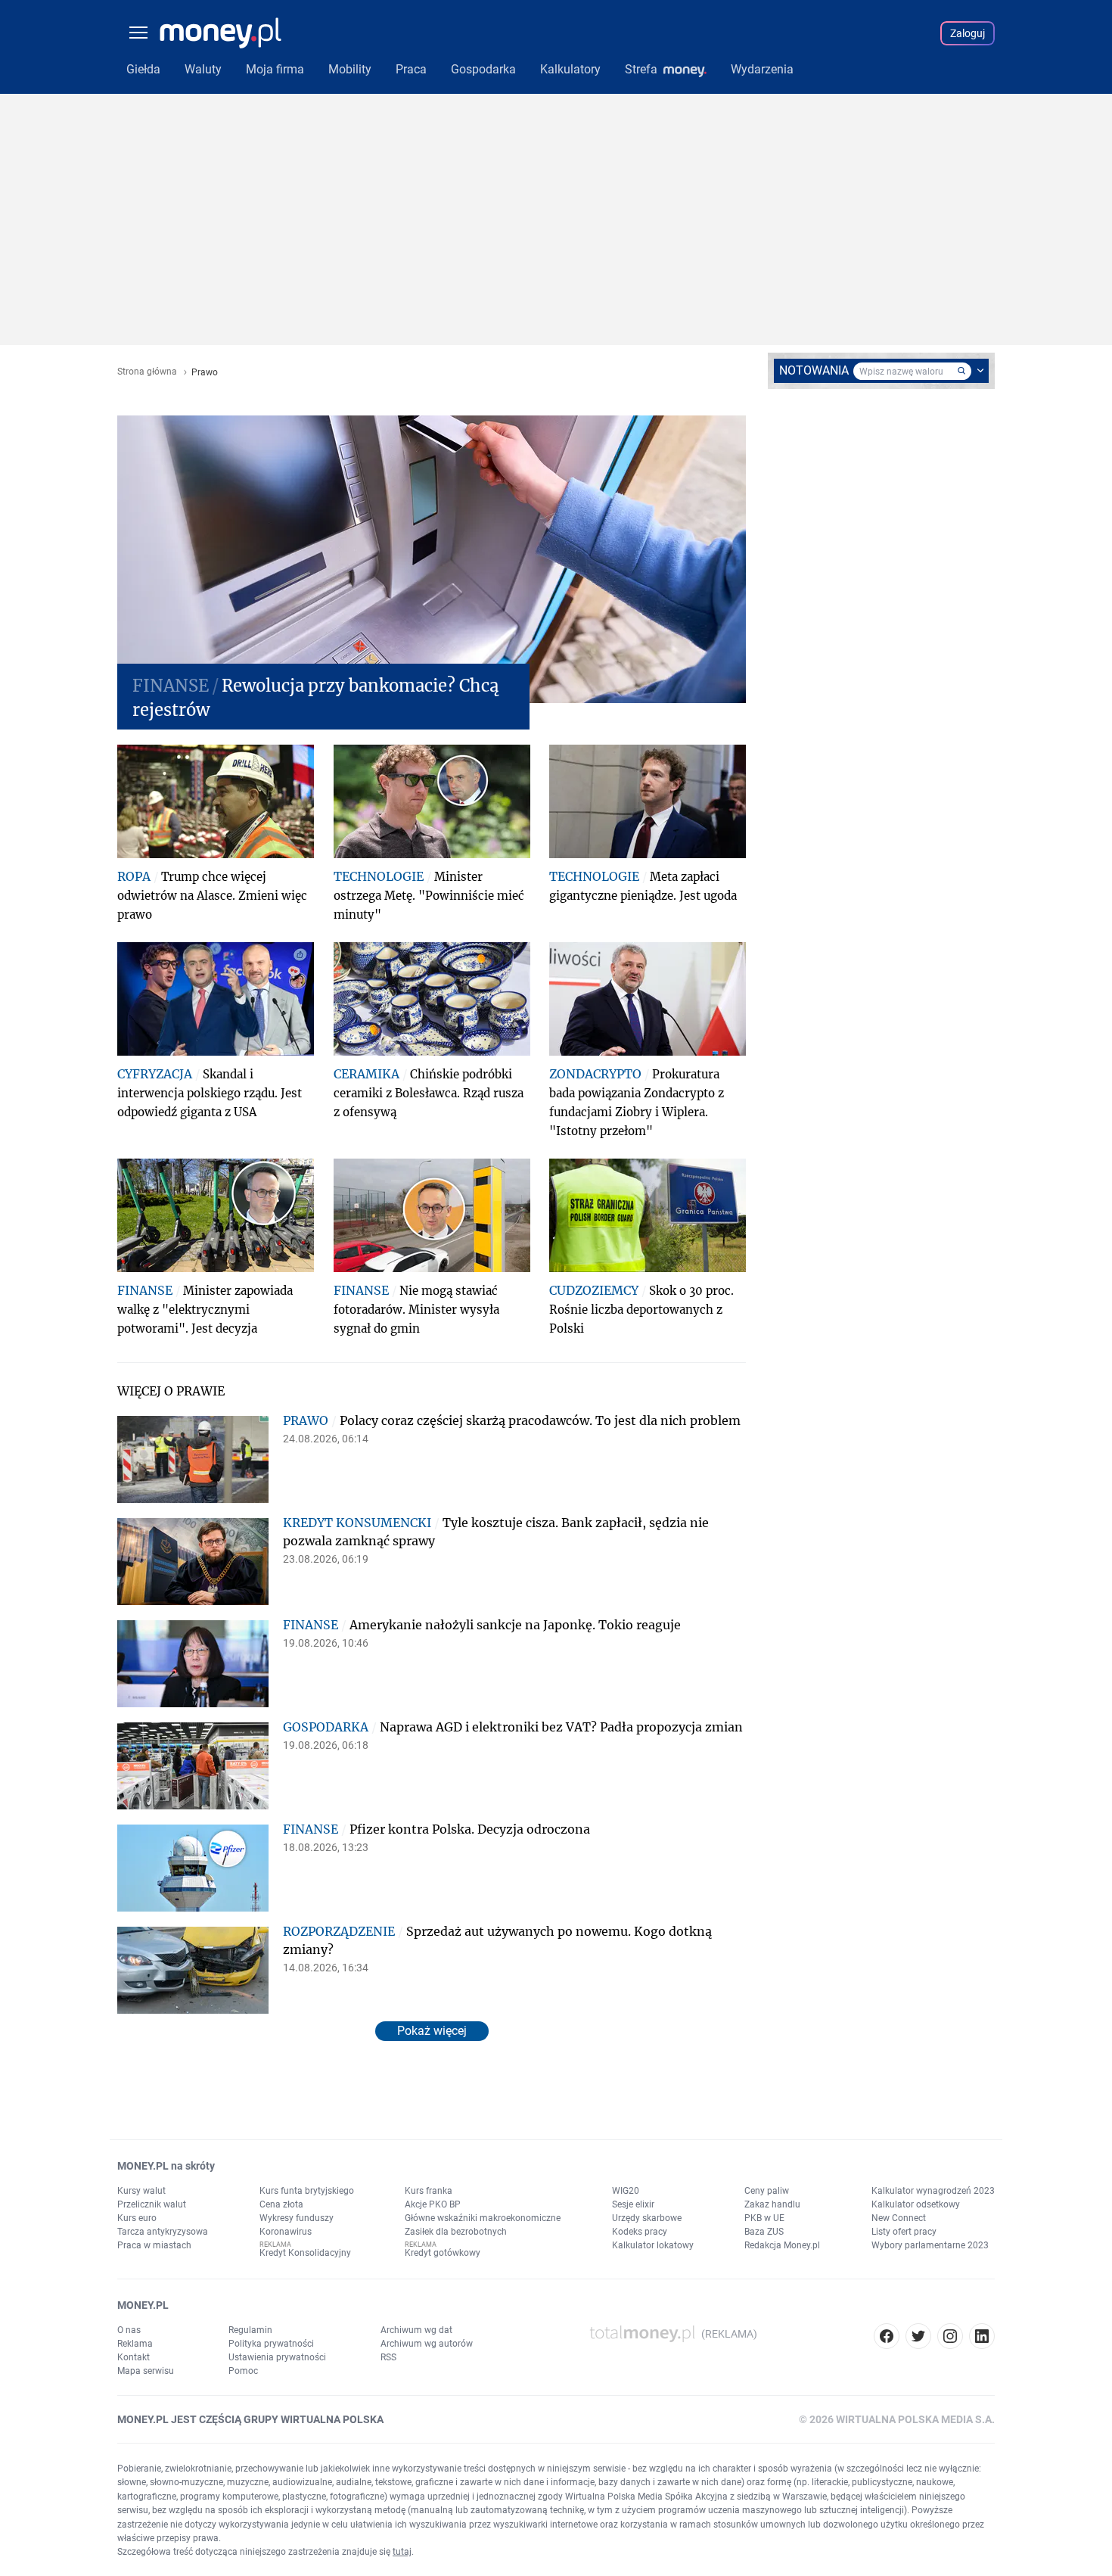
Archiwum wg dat (416, 2330)
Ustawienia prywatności (277, 2357)
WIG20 (626, 2191)
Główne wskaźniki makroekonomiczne (483, 2218)
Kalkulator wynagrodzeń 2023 (933, 2191)
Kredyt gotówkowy (443, 2253)
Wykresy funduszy (297, 2218)
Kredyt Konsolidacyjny (305, 2253)
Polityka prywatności (271, 2344)
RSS (388, 2357)
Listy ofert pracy (904, 2232)
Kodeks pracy (640, 2232)
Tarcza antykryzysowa (163, 2232)
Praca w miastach (154, 2245)
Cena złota (281, 2204)
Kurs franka (429, 2191)
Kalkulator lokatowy (653, 2245)
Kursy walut (141, 2191)
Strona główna (147, 372)
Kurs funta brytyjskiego (307, 2191)
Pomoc (243, 2371)
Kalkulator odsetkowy (916, 2204)
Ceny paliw (767, 2191)
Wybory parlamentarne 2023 (930, 2245)
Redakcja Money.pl (782, 2245)
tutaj (402, 2552)
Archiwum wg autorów (427, 2344)
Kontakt (134, 2357)
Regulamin (250, 2330)
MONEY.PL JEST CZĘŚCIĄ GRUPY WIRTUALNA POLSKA (250, 2419)
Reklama (135, 2344)
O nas (129, 2330)
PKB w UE (764, 2218)
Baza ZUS (764, 2232)
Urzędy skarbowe (647, 2218)
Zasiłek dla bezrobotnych (456, 2232)
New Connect (899, 2218)
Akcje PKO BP (433, 2204)
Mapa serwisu (146, 2371)
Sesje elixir (633, 2204)
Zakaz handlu (772, 2204)
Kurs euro (137, 2218)
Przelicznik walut (152, 2204)
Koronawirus (286, 2232)
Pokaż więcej (432, 2031)
